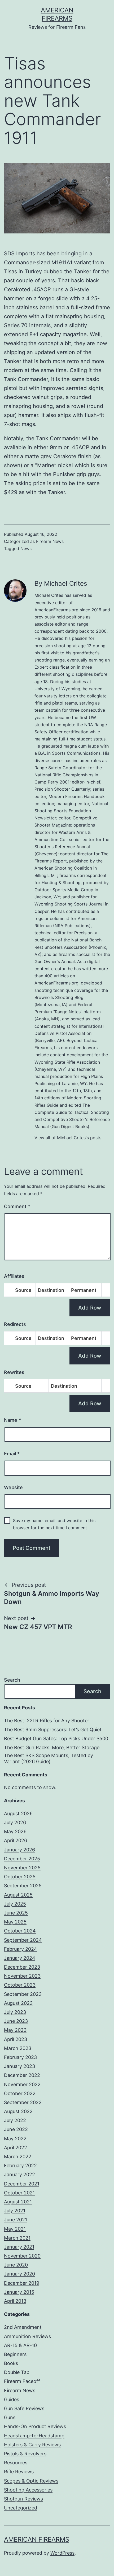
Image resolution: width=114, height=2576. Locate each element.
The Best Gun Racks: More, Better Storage (52, 1747)
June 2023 (16, 2021)
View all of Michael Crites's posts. (68, 1138)
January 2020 (19, 2274)
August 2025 (18, 1895)
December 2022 (22, 2075)
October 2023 (20, 1985)
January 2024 (20, 1958)
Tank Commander (26, 379)
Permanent (84, 1290)
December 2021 (22, 2184)
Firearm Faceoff (22, 2381)
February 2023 (20, 2057)
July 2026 (15, 1822)
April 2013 (15, 2301)
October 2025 (20, 1877)
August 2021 (18, 2202)
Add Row (90, 1308)
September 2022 (23, 2102)
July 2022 (15, 2120)
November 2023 (22, 1976)
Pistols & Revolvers (25, 2454)
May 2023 (15, 2030)
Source (23, 1290)
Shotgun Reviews (23, 2499)
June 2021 (16, 2220)
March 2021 (17, 2238)
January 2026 (19, 1850)
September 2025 (23, 1886)
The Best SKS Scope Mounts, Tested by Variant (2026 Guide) (49, 1758)
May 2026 (15, 1831)
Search (12, 1680)
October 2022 (20, 2093)
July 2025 (15, 1904)
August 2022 (18, 2111)
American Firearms (37, 2539)
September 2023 (23, 1994)
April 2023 (16, 2039)
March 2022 (18, 2157)
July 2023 (15, 2012)
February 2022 (20, 2166)
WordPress (62, 2553)
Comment (17, 1206)
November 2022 (22, 2084)
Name (12, 1420)
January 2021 (19, 2247)
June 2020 (16, 2265)
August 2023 (18, 2003)
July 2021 (15, 2211)
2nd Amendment (23, 2327)
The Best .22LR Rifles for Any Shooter (47, 1721)
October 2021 (19, 2193)
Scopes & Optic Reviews (31, 2481)
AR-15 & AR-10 (20, 2345)
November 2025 (22, 1868)
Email (12, 1454)
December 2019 (22, 2283)
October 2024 (20, 1931)
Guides (12, 2399)
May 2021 (15, 2229)
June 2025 (16, 1913)
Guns (10, 2417)
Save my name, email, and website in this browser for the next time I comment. (54, 1524)
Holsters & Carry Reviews (32, 2445)
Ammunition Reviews (27, 2336)
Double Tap (17, 2372)
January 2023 (19, 2066)
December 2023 (22, 1967)
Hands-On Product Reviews (35, 2426)
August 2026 (18, 1813)
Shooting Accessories (28, 2490)
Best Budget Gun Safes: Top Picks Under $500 (56, 1739)
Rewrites (14, 1372)
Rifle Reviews (19, 2472)
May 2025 (15, 1922)
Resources (16, 2463)
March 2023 (18, 2048)
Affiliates (14, 1276)
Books (11, 2363)
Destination (51, 1290)
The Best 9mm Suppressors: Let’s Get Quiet (53, 1730)
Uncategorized (21, 2508)
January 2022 (19, 2174)
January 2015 (19, 2292)
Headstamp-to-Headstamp (34, 2436)
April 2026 (16, 1840)
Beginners (15, 2354)
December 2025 (22, 1859)
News (26, 548)
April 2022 (16, 2148)
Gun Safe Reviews (24, 2408)
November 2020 (22, 2256)
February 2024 (21, 1949)
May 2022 (15, 2139)
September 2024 (23, 1940)
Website (13, 1487)
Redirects (15, 1324)
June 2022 (16, 2129)
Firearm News (50, 541)
